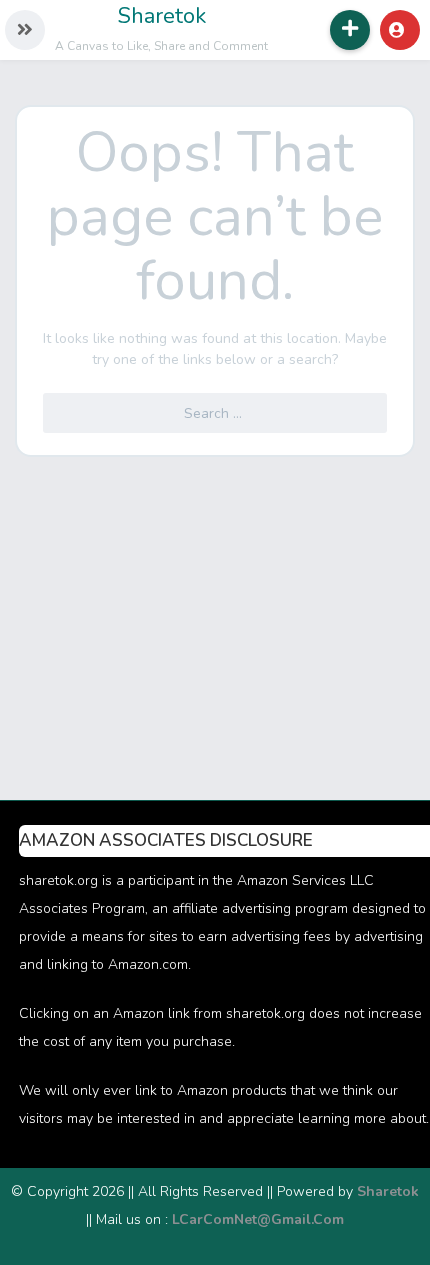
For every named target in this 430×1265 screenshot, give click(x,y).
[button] (25, 30)
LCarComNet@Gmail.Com (258, 1219)
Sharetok (162, 16)
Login (400, 30)
